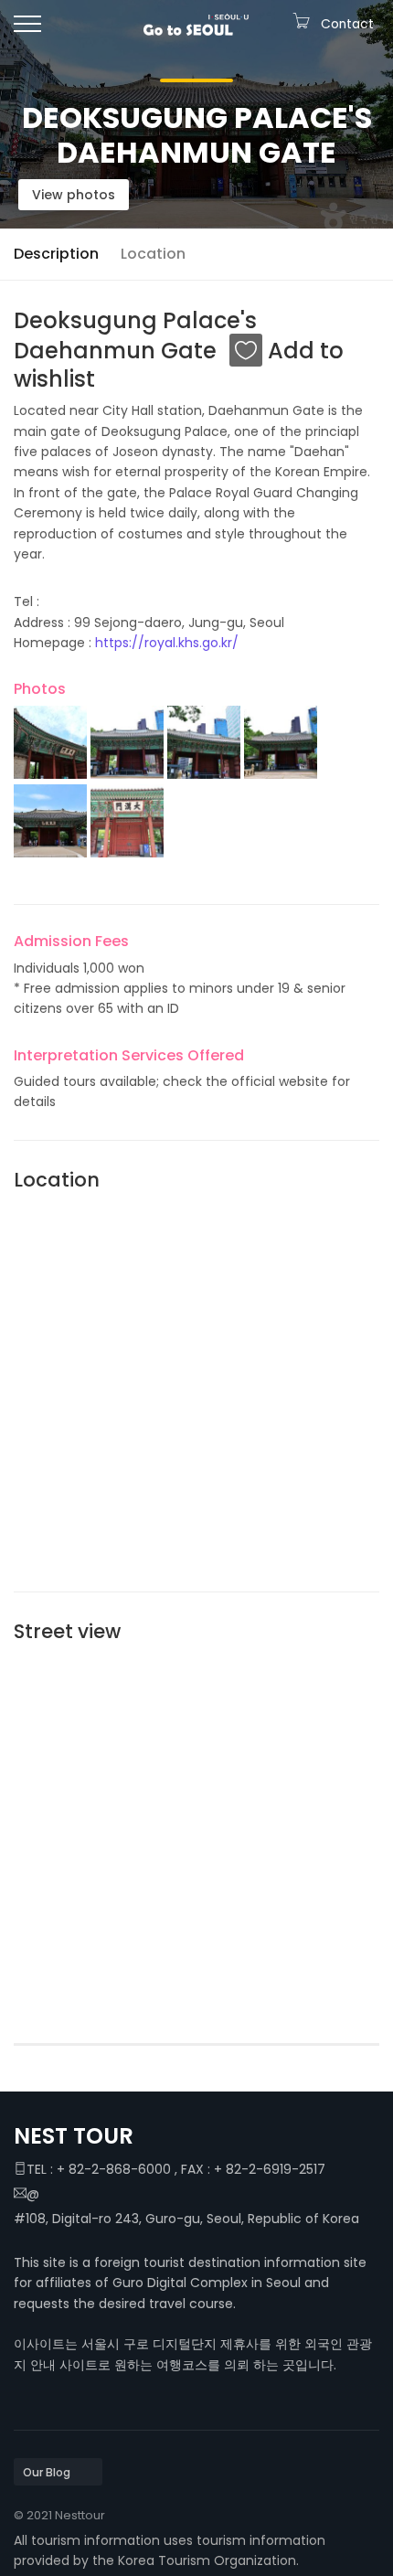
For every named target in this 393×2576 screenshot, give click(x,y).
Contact (347, 24)
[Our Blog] (58, 2472)
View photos (74, 195)
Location (153, 254)
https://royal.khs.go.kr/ (167, 643)
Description (56, 254)
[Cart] (301, 24)
